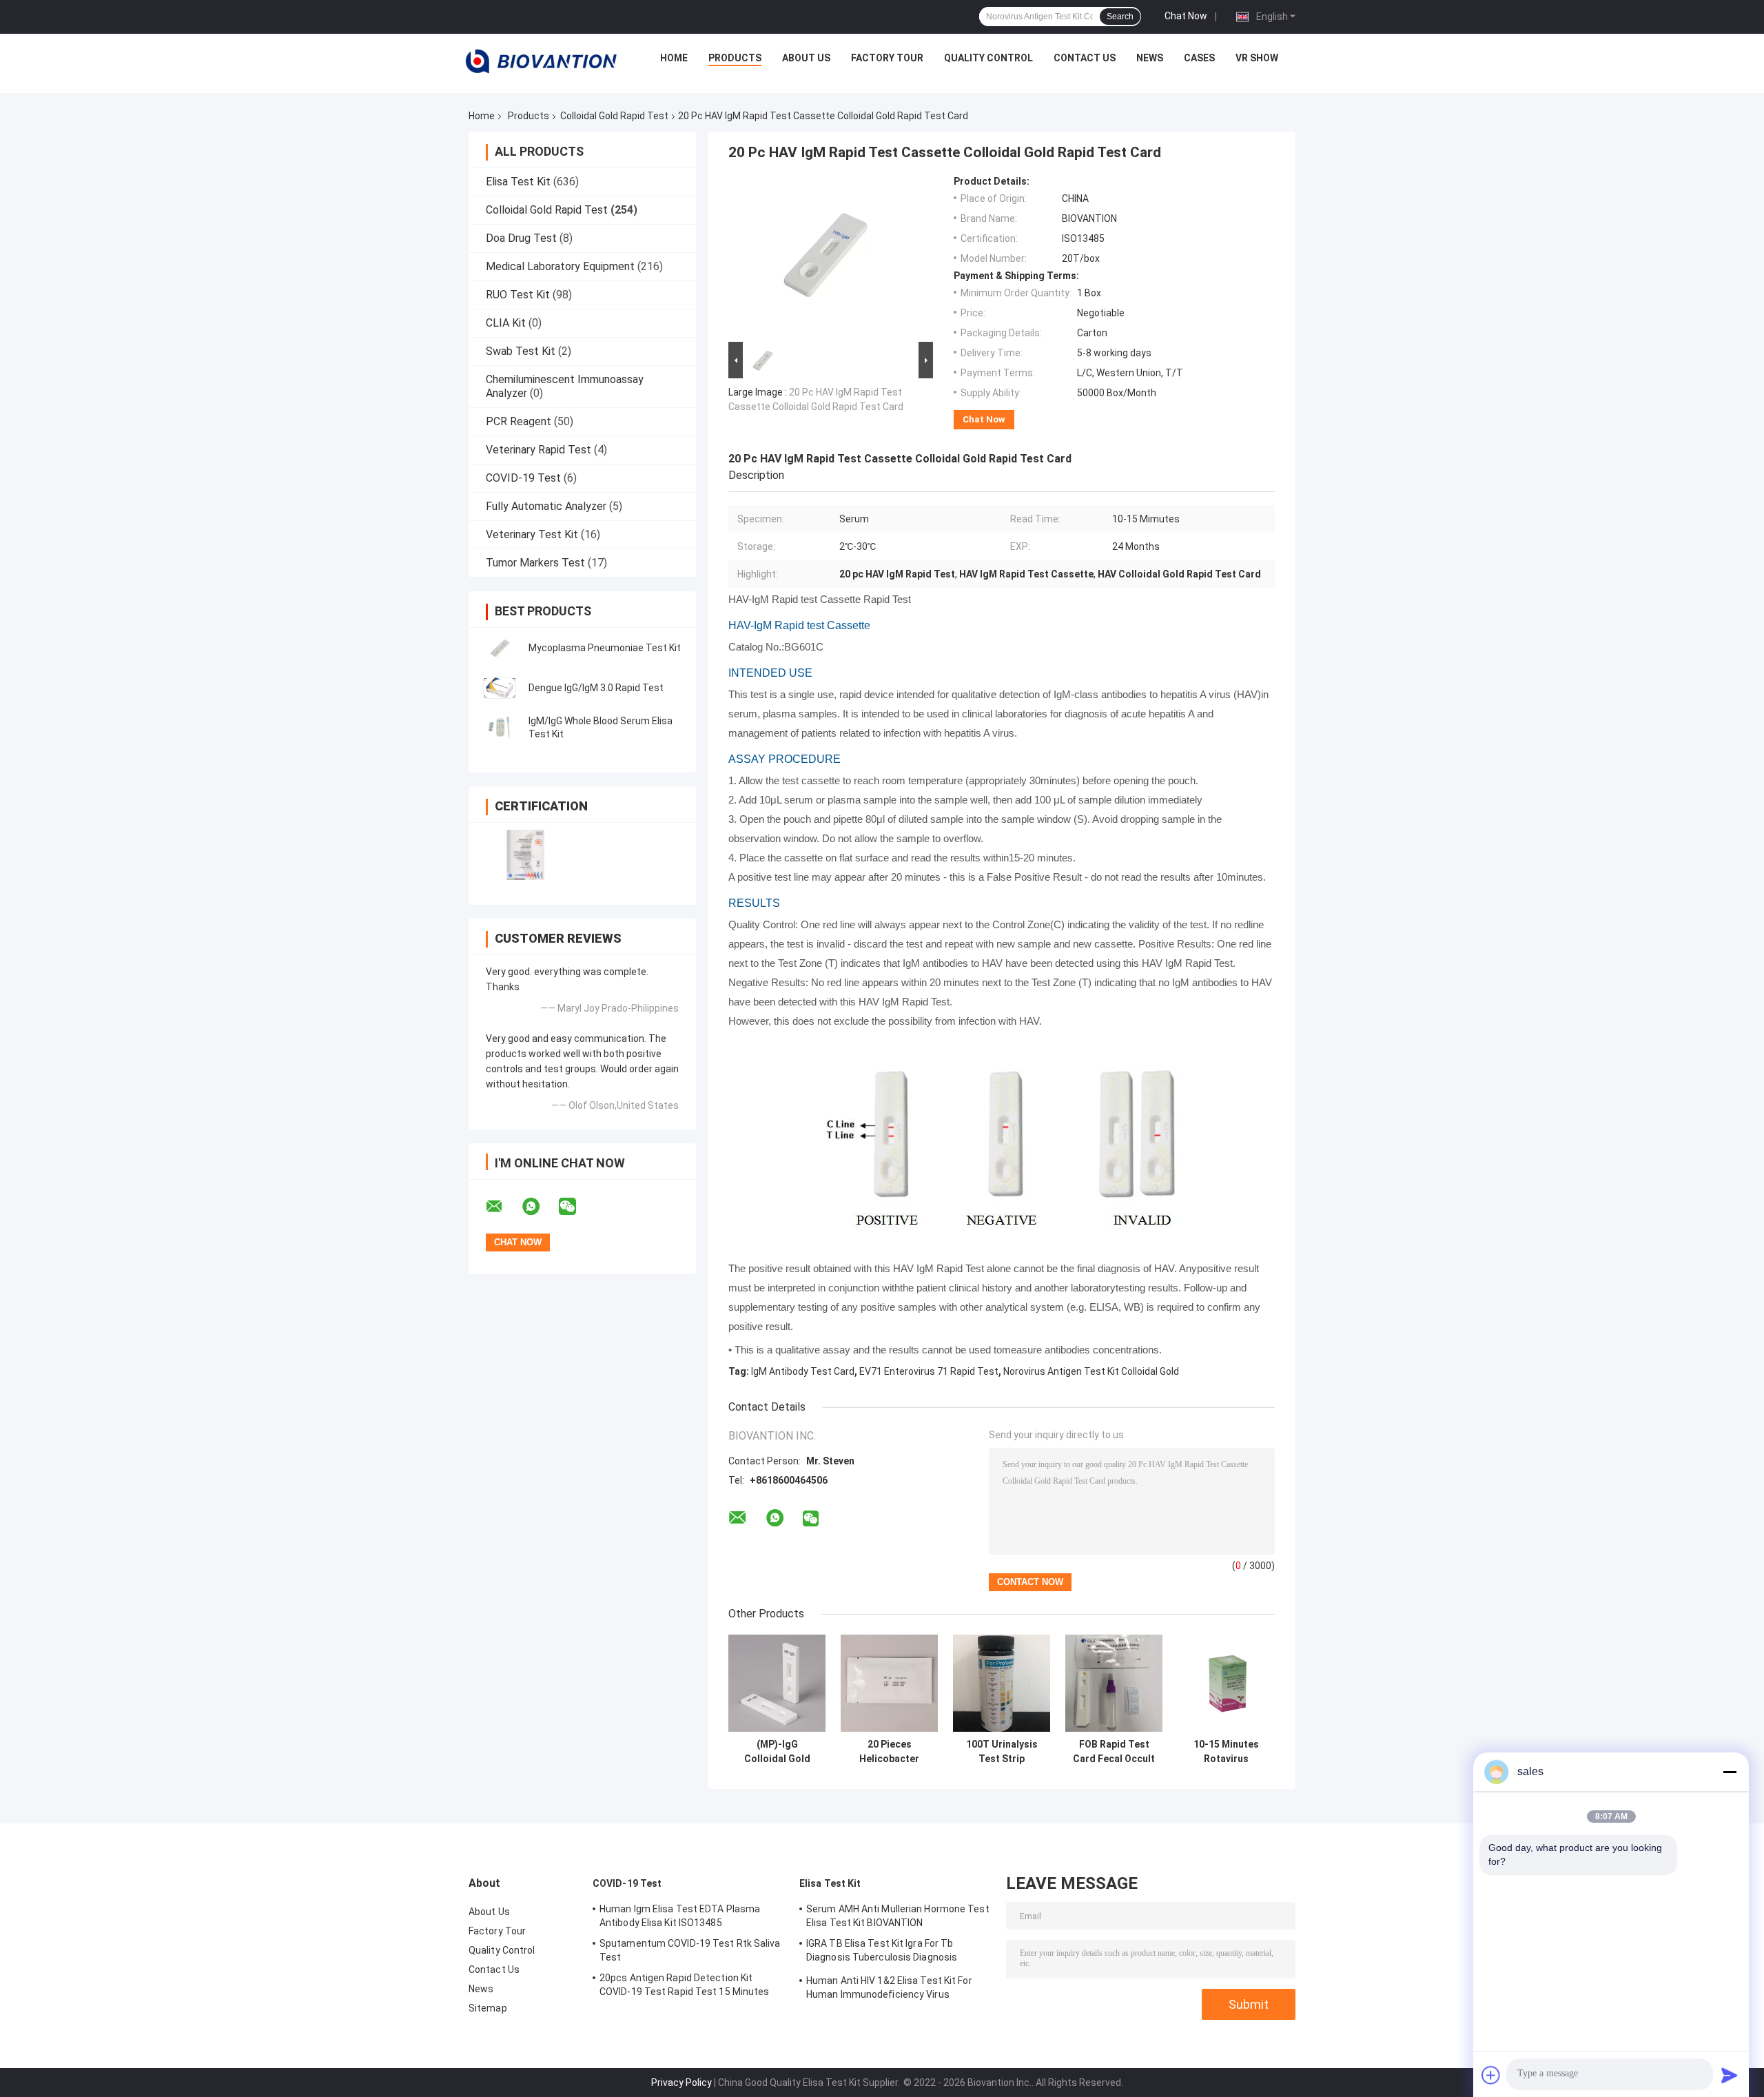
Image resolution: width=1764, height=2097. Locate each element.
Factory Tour (887, 58)
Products (735, 58)
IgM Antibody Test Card (803, 1371)
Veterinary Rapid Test (539, 450)
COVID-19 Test (523, 478)
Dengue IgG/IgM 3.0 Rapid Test (596, 688)
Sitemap (488, 2008)
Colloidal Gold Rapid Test (614, 116)
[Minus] (1730, 1772)
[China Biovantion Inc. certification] (525, 855)
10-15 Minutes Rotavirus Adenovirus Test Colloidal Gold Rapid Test (1227, 1752)
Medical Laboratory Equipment (560, 266)
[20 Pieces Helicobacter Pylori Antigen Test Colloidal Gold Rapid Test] (889, 1683)
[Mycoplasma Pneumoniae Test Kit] (500, 648)
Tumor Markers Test (535, 563)
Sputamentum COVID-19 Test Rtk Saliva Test (690, 1950)
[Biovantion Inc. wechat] (576, 1207)
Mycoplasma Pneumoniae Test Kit (605, 648)
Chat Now (1186, 16)
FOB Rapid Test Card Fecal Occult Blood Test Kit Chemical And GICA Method (1114, 1752)
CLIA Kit (506, 323)
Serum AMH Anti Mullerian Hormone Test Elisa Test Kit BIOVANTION (898, 1916)
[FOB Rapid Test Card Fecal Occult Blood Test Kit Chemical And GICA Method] (1114, 1683)
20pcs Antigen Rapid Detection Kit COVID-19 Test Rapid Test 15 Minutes (685, 1985)
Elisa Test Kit (518, 182)
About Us (806, 58)
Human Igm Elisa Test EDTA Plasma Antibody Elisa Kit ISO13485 (680, 1916)
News (1150, 58)
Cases (1199, 58)
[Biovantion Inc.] (541, 61)
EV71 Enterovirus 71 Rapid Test (929, 1371)
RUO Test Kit (518, 295)
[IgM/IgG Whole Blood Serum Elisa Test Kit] (500, 728)
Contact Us (1085, 58)
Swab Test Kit (521, 351)
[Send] (1730, 2075)
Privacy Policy (681, 2083)
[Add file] (1491, 2075)
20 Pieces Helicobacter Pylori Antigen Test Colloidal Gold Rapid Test (889, 1752)
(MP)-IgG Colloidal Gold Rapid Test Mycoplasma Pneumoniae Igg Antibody (777, 1752)
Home (674, 58)
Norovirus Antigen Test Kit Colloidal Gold (1091, 1371)
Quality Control (988, 58)
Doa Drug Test (521, 238)
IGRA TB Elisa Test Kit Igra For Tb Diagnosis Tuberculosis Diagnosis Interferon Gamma (882, 1952)
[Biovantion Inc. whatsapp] (540, 1207)
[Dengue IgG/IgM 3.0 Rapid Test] (500, 688)
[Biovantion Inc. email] (503, 1207)
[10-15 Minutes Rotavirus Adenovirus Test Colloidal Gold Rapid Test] (1226, 1683)
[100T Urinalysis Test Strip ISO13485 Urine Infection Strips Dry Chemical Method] (1002, 1683)
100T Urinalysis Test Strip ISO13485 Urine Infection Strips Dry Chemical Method (1002, 1752)
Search (1120, 17)
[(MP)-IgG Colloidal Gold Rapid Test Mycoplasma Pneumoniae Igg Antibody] (777, 1683)
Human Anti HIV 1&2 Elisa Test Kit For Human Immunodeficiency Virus (889, 1987)
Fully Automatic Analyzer (546, 506)
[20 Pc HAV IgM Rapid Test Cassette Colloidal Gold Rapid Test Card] (825, 257)
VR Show (1257, 58)
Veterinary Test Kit (532, 534)
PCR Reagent (519, 421)
